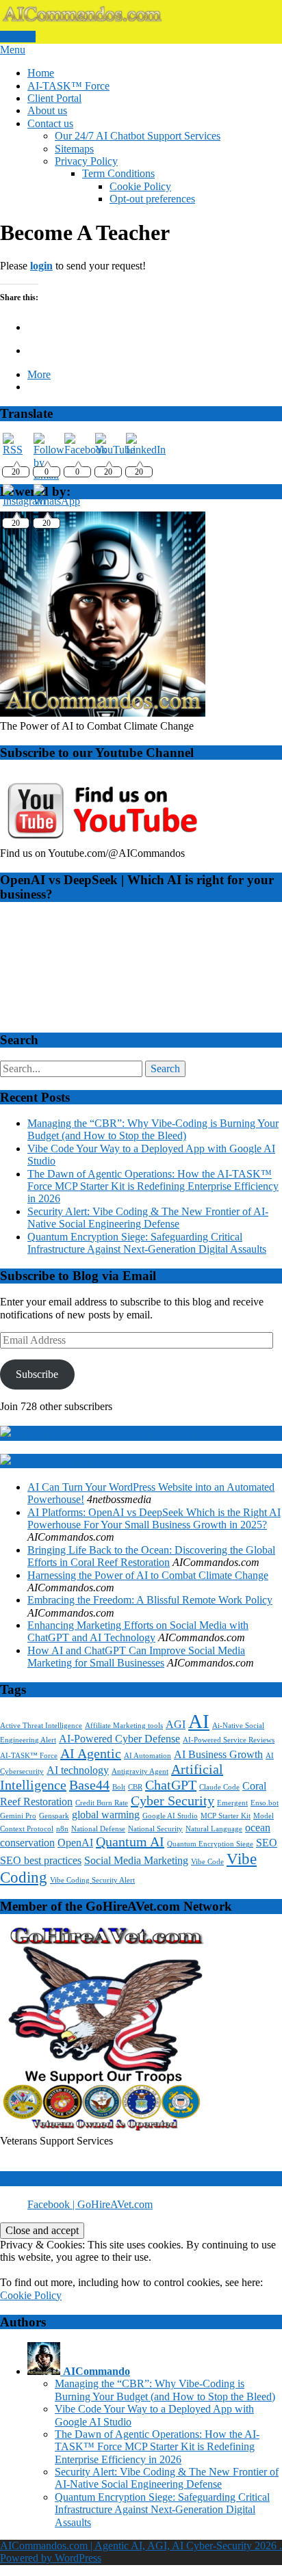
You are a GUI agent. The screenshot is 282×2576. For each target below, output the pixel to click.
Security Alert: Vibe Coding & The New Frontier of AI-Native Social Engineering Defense (148, 1218)
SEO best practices (41, 1861)
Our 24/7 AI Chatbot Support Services (138, 136)
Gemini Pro (18, 1816)
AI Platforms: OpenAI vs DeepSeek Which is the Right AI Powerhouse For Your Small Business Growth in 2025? (154, 1518)
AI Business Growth (218, 1755)
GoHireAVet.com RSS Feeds (118, 1433)
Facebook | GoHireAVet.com (79, 2178)
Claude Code (219, 1787)
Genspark (54, 1816)
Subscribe (37, 1374)
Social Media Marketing (136, 1861)
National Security (155, 1829)
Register (18, 37)
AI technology (78, 1770)
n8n (62, 1829)
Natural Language (214, 1829)
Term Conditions (118, 173)
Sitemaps (74, 149)
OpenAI (75, 1843)
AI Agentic (91, 1753)
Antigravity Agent (140, 1771)
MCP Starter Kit (226, 1816)
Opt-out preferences (152, 199)
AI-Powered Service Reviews (229, 1740)
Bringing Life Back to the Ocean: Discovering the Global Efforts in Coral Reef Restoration (151, 1556)
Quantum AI (130, 1842)
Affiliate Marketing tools (124, 1726)
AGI (176, 1725)
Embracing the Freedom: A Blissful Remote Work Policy (150, 1600)
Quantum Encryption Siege (210, 1844)
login (41, 266)
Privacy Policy (86, 161)
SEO (267, 1843)
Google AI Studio (170, 1816)
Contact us (50, 123)
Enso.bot (265, 1803)
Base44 (89, 1785)
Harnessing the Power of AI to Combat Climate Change (148, 1575)
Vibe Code (207, 1862)
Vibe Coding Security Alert (92, 1880)
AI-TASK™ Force (68, 86)
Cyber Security (172, 1801)
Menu (13, 50)
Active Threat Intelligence (41, 1726)
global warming (106, 1815)
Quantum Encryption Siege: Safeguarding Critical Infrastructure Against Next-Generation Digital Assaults (147, 1243)
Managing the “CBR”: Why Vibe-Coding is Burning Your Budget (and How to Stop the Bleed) (153, 1129)
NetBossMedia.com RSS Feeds (124, 1461)
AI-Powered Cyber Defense (119, 1739)
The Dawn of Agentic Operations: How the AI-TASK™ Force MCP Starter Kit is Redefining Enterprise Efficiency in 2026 (153, 1186)
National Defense (98, 1829)
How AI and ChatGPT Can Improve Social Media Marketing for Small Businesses (136, 1657)
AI (199, 1721)
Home (41, 73)
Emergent (232, 1803)
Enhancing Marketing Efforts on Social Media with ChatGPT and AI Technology (138, 1631)
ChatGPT (171, 1785)
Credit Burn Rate (102, 1803)
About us (47, 110)
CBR (135, 1787)
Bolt (119, 1787)
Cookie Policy (140, 186)
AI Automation (148, 1756)
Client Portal (54, 98)
